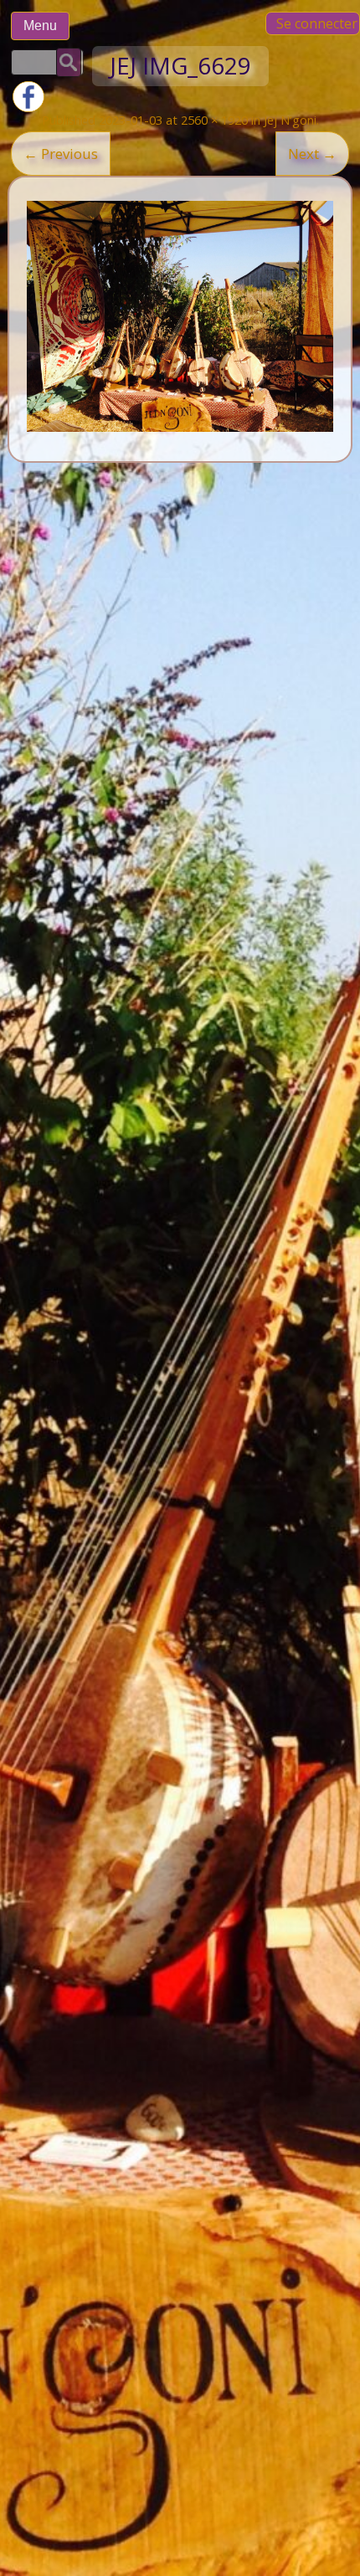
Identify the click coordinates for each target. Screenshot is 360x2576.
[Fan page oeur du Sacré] (28, 108)
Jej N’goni (290, 120)
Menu (40, 26)
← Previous (61, 154)
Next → (312, 154)
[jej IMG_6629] (180, 316)
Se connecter (317, 23)
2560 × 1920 (214, 120)
